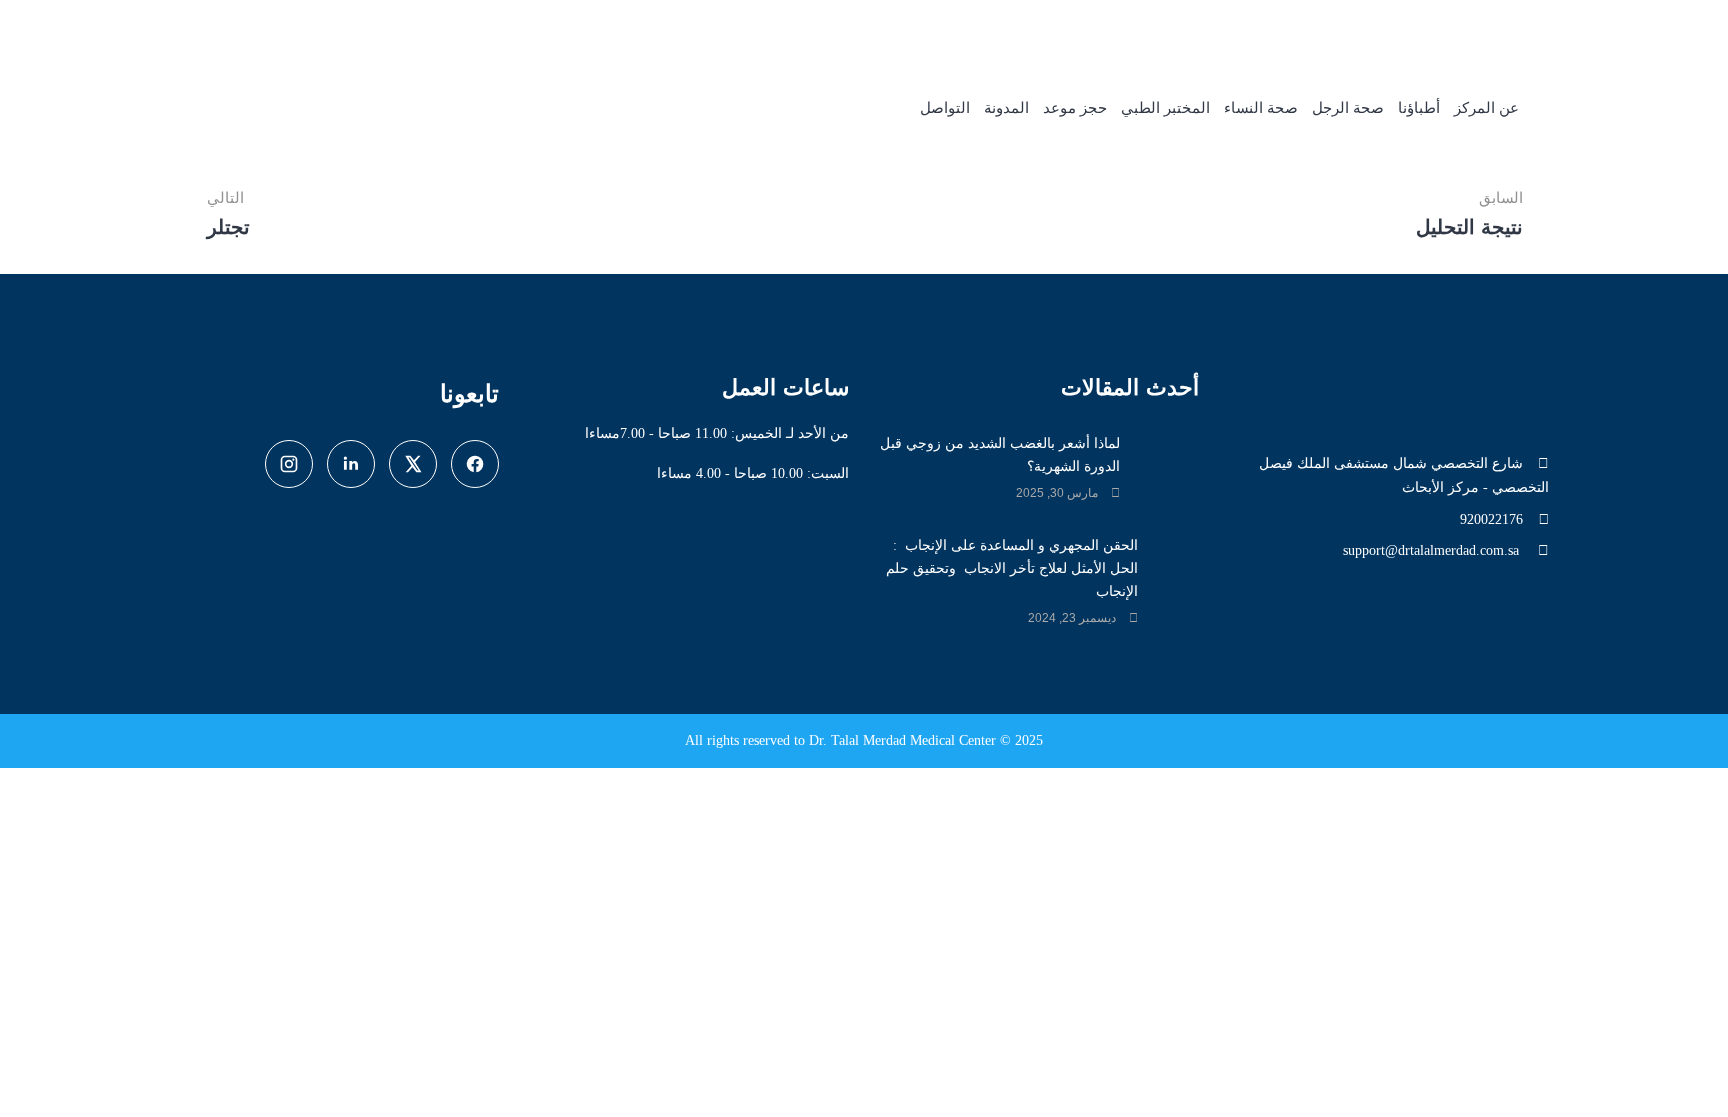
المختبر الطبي (1165, 108)
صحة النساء (1261, 108)
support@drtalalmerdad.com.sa (1433, 550)
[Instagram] (289, 464)
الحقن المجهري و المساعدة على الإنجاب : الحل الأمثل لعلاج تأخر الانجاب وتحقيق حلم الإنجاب (1012, 568)
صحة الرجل (1348, 108)
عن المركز (1486, 108)
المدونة (1006, 108)
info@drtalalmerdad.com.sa (1464, 30)
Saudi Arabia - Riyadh (1132, 30)
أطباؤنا (1419, 108)
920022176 (1304, 30)
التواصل (945, 108)
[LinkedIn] (351, 464)
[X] (413, 464)
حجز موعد (1075, 108)
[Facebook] (475, 464)
